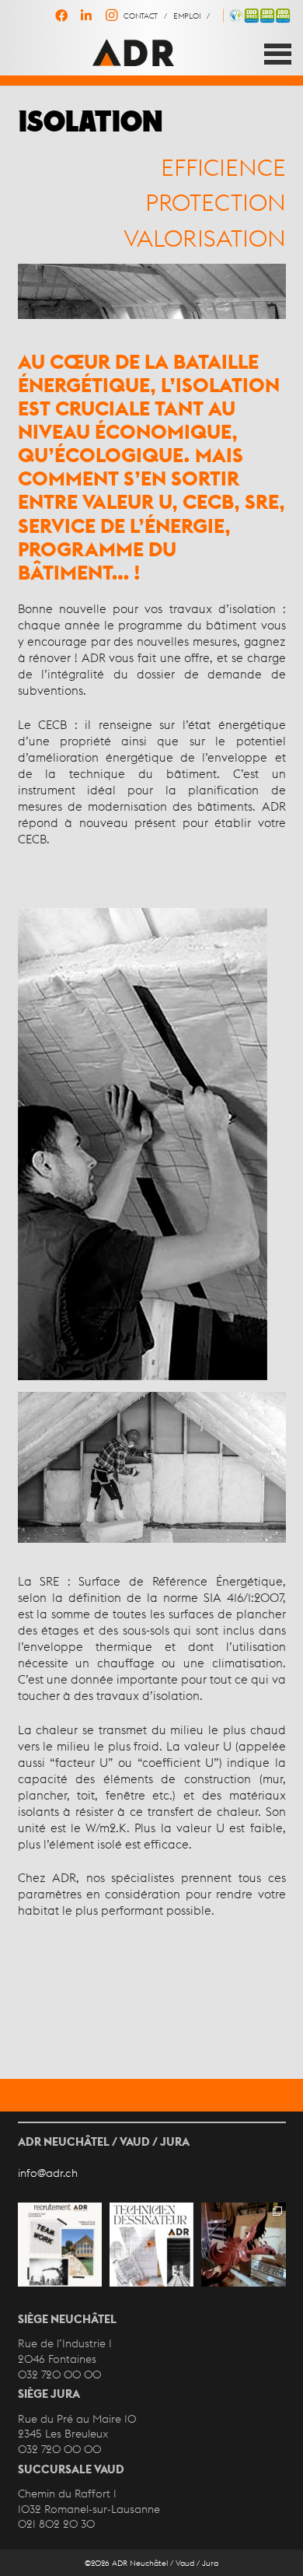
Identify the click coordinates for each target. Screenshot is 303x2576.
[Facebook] (61, 16)
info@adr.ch (48, 2173)
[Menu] (278, 54)
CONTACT (141, 16)
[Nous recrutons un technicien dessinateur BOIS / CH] (151, 2245)
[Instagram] (111, 16)
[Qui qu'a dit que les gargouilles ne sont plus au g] (243, 2245)
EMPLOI (187, 16)
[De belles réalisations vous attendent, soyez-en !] (60, 2245)
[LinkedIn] (86, 16)
